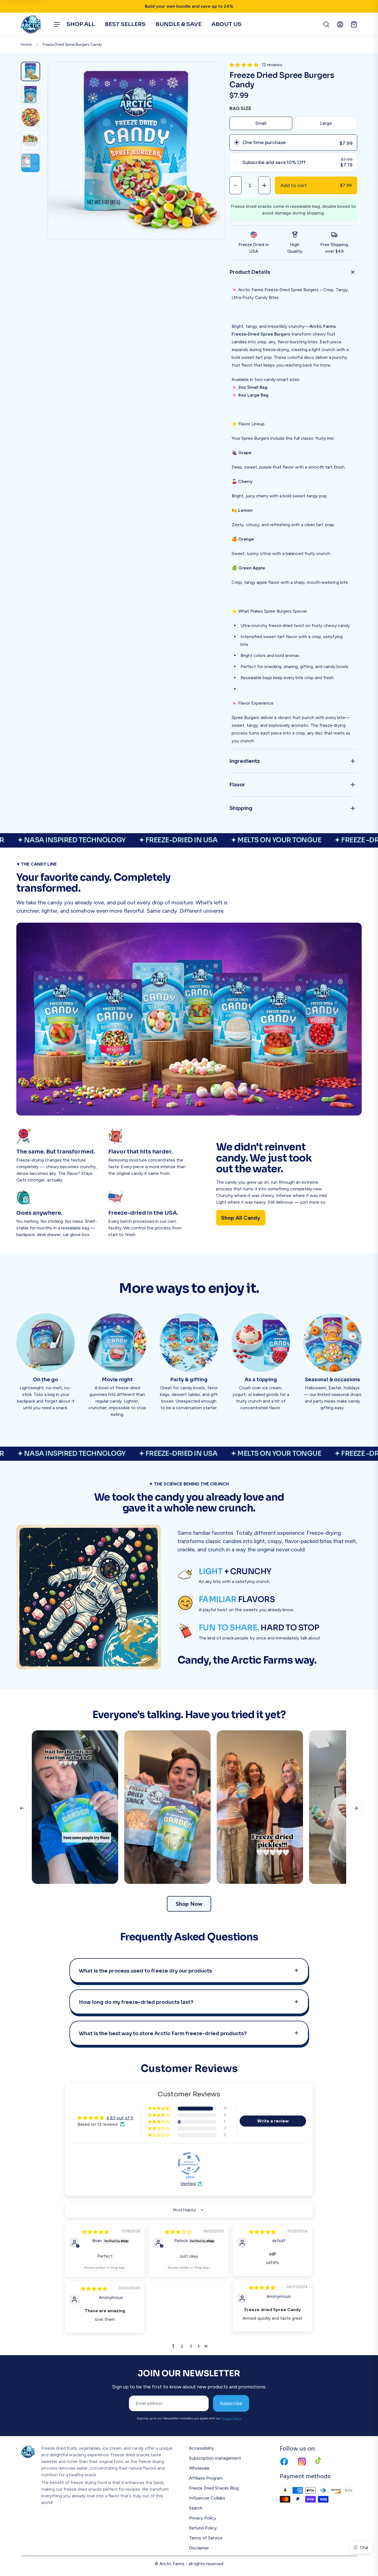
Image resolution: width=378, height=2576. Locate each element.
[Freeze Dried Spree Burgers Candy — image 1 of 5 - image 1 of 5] (30, 71)
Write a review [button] (273, 2121)
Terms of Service (206, 2538)
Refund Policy (203, 2528)
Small (261, 123)
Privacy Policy (231, 2418)
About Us (226, 24)
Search (196, 2508)
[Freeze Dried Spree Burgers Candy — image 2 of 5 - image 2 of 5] (30, 94)
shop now (189, 1904)
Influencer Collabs (207, 2498)
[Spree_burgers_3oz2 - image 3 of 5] (30, 117)
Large (326, 123)
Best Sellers (125, 24)
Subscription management (215, 2458)
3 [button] (191, 2346)
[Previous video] (22, 1808)
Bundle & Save (178, 24)
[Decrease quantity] (235, 185)
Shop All (81, 24)
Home (26, 44)
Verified (188, 2184)
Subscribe (231, 2403)
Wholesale (199, 2468)
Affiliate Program (206, 2478)
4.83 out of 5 (120, 2118)
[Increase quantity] (264, 185)
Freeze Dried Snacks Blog (214, 2488)
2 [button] (182, 2346)
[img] (95, 2232)
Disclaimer (199, 2548)
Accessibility (201, 2448)
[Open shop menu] (57, 24)
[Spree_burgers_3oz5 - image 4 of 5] (30, 140)
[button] (244, 65)
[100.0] (189, 2163)
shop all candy (241, 1218)
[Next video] (356, 1808)
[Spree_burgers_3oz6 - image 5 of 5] (30, 163)
